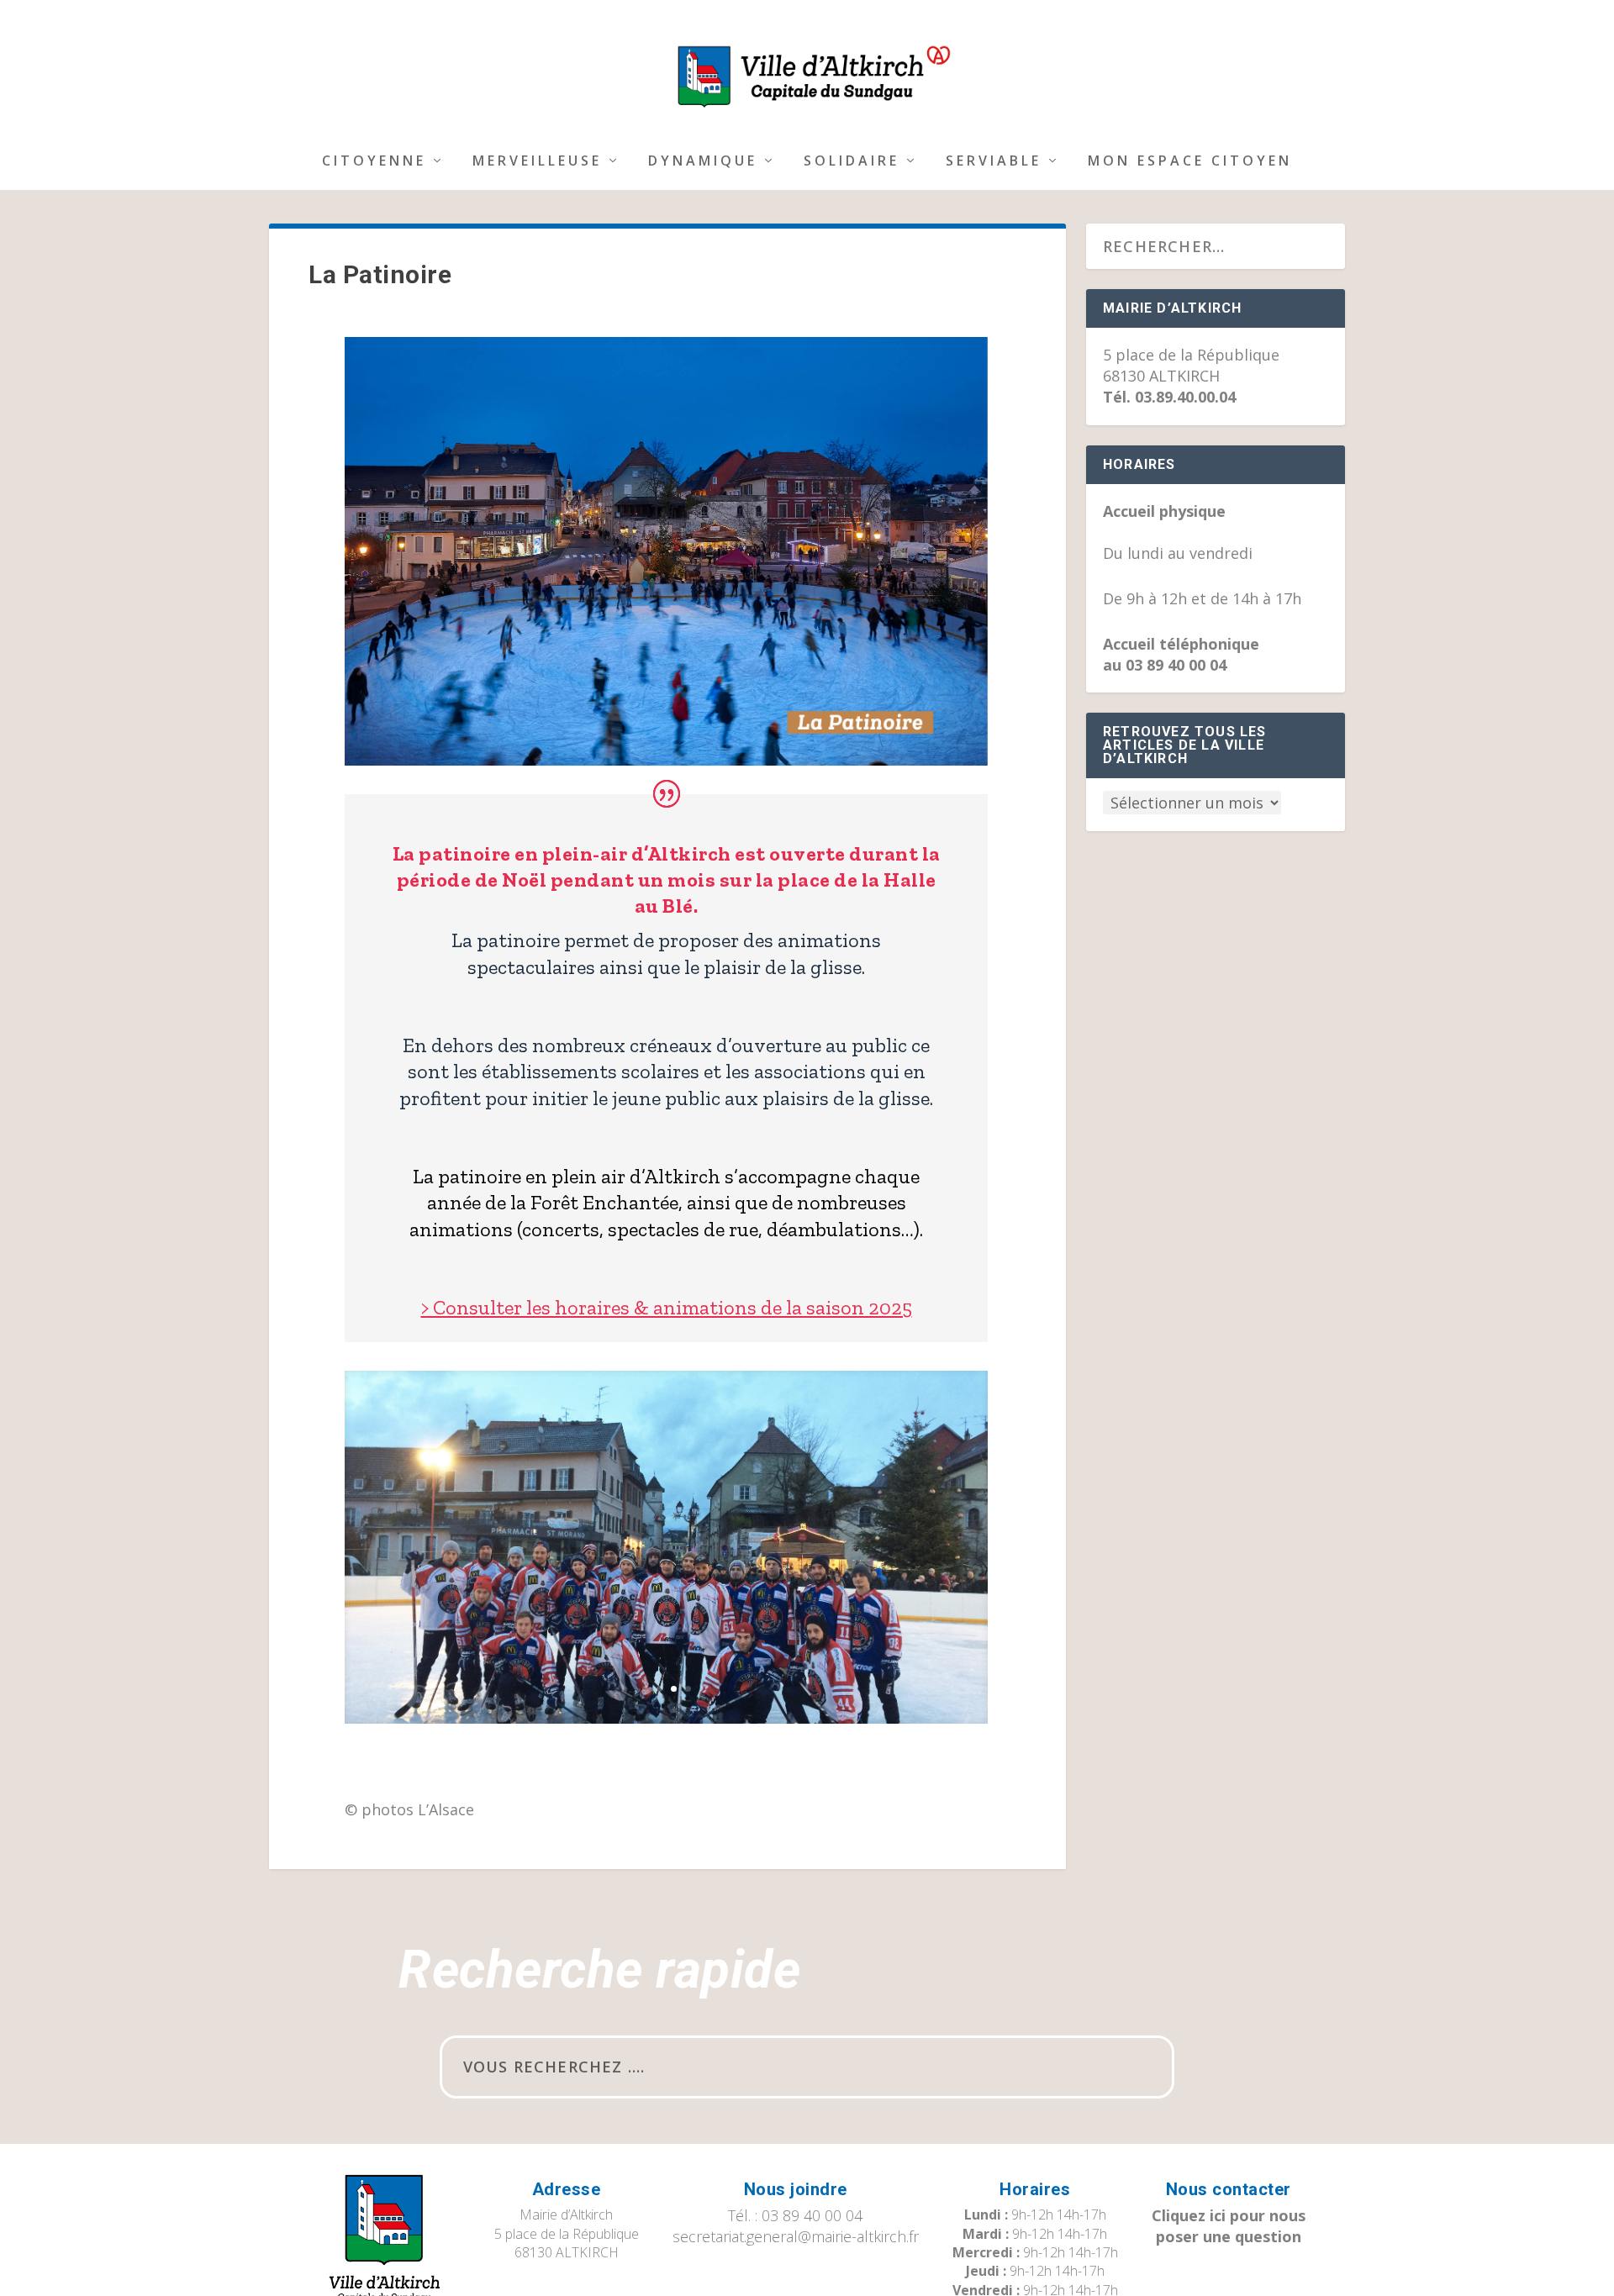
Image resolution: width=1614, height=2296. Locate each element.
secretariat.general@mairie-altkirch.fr (796, 2236)
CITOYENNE (374, 162)
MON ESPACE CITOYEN (1190, 162)
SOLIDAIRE (852, 162)
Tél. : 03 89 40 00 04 (795, 2215)
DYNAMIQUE (703, 162)
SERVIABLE (994, 162)
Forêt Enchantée (604, 1202)
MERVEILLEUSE (537, 162)
